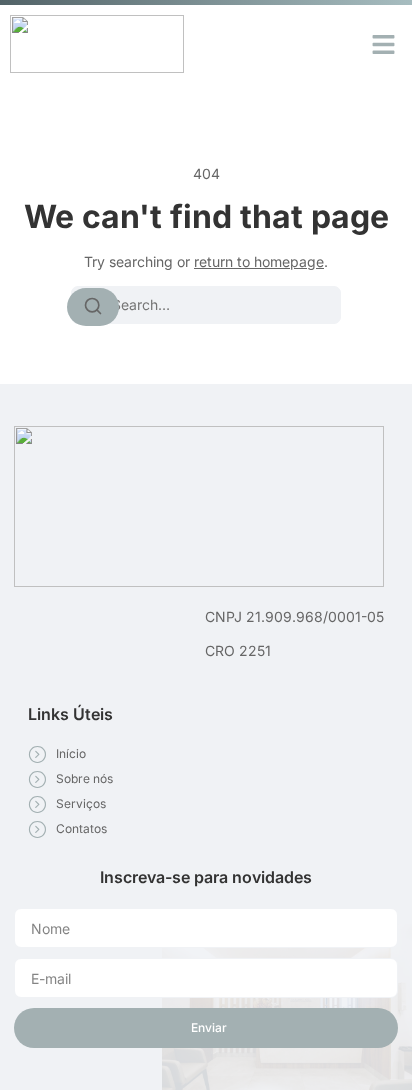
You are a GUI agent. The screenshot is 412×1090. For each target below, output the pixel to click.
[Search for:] (206, 305)
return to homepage (259, 261)
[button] (384, 44)
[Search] (93, 307)
